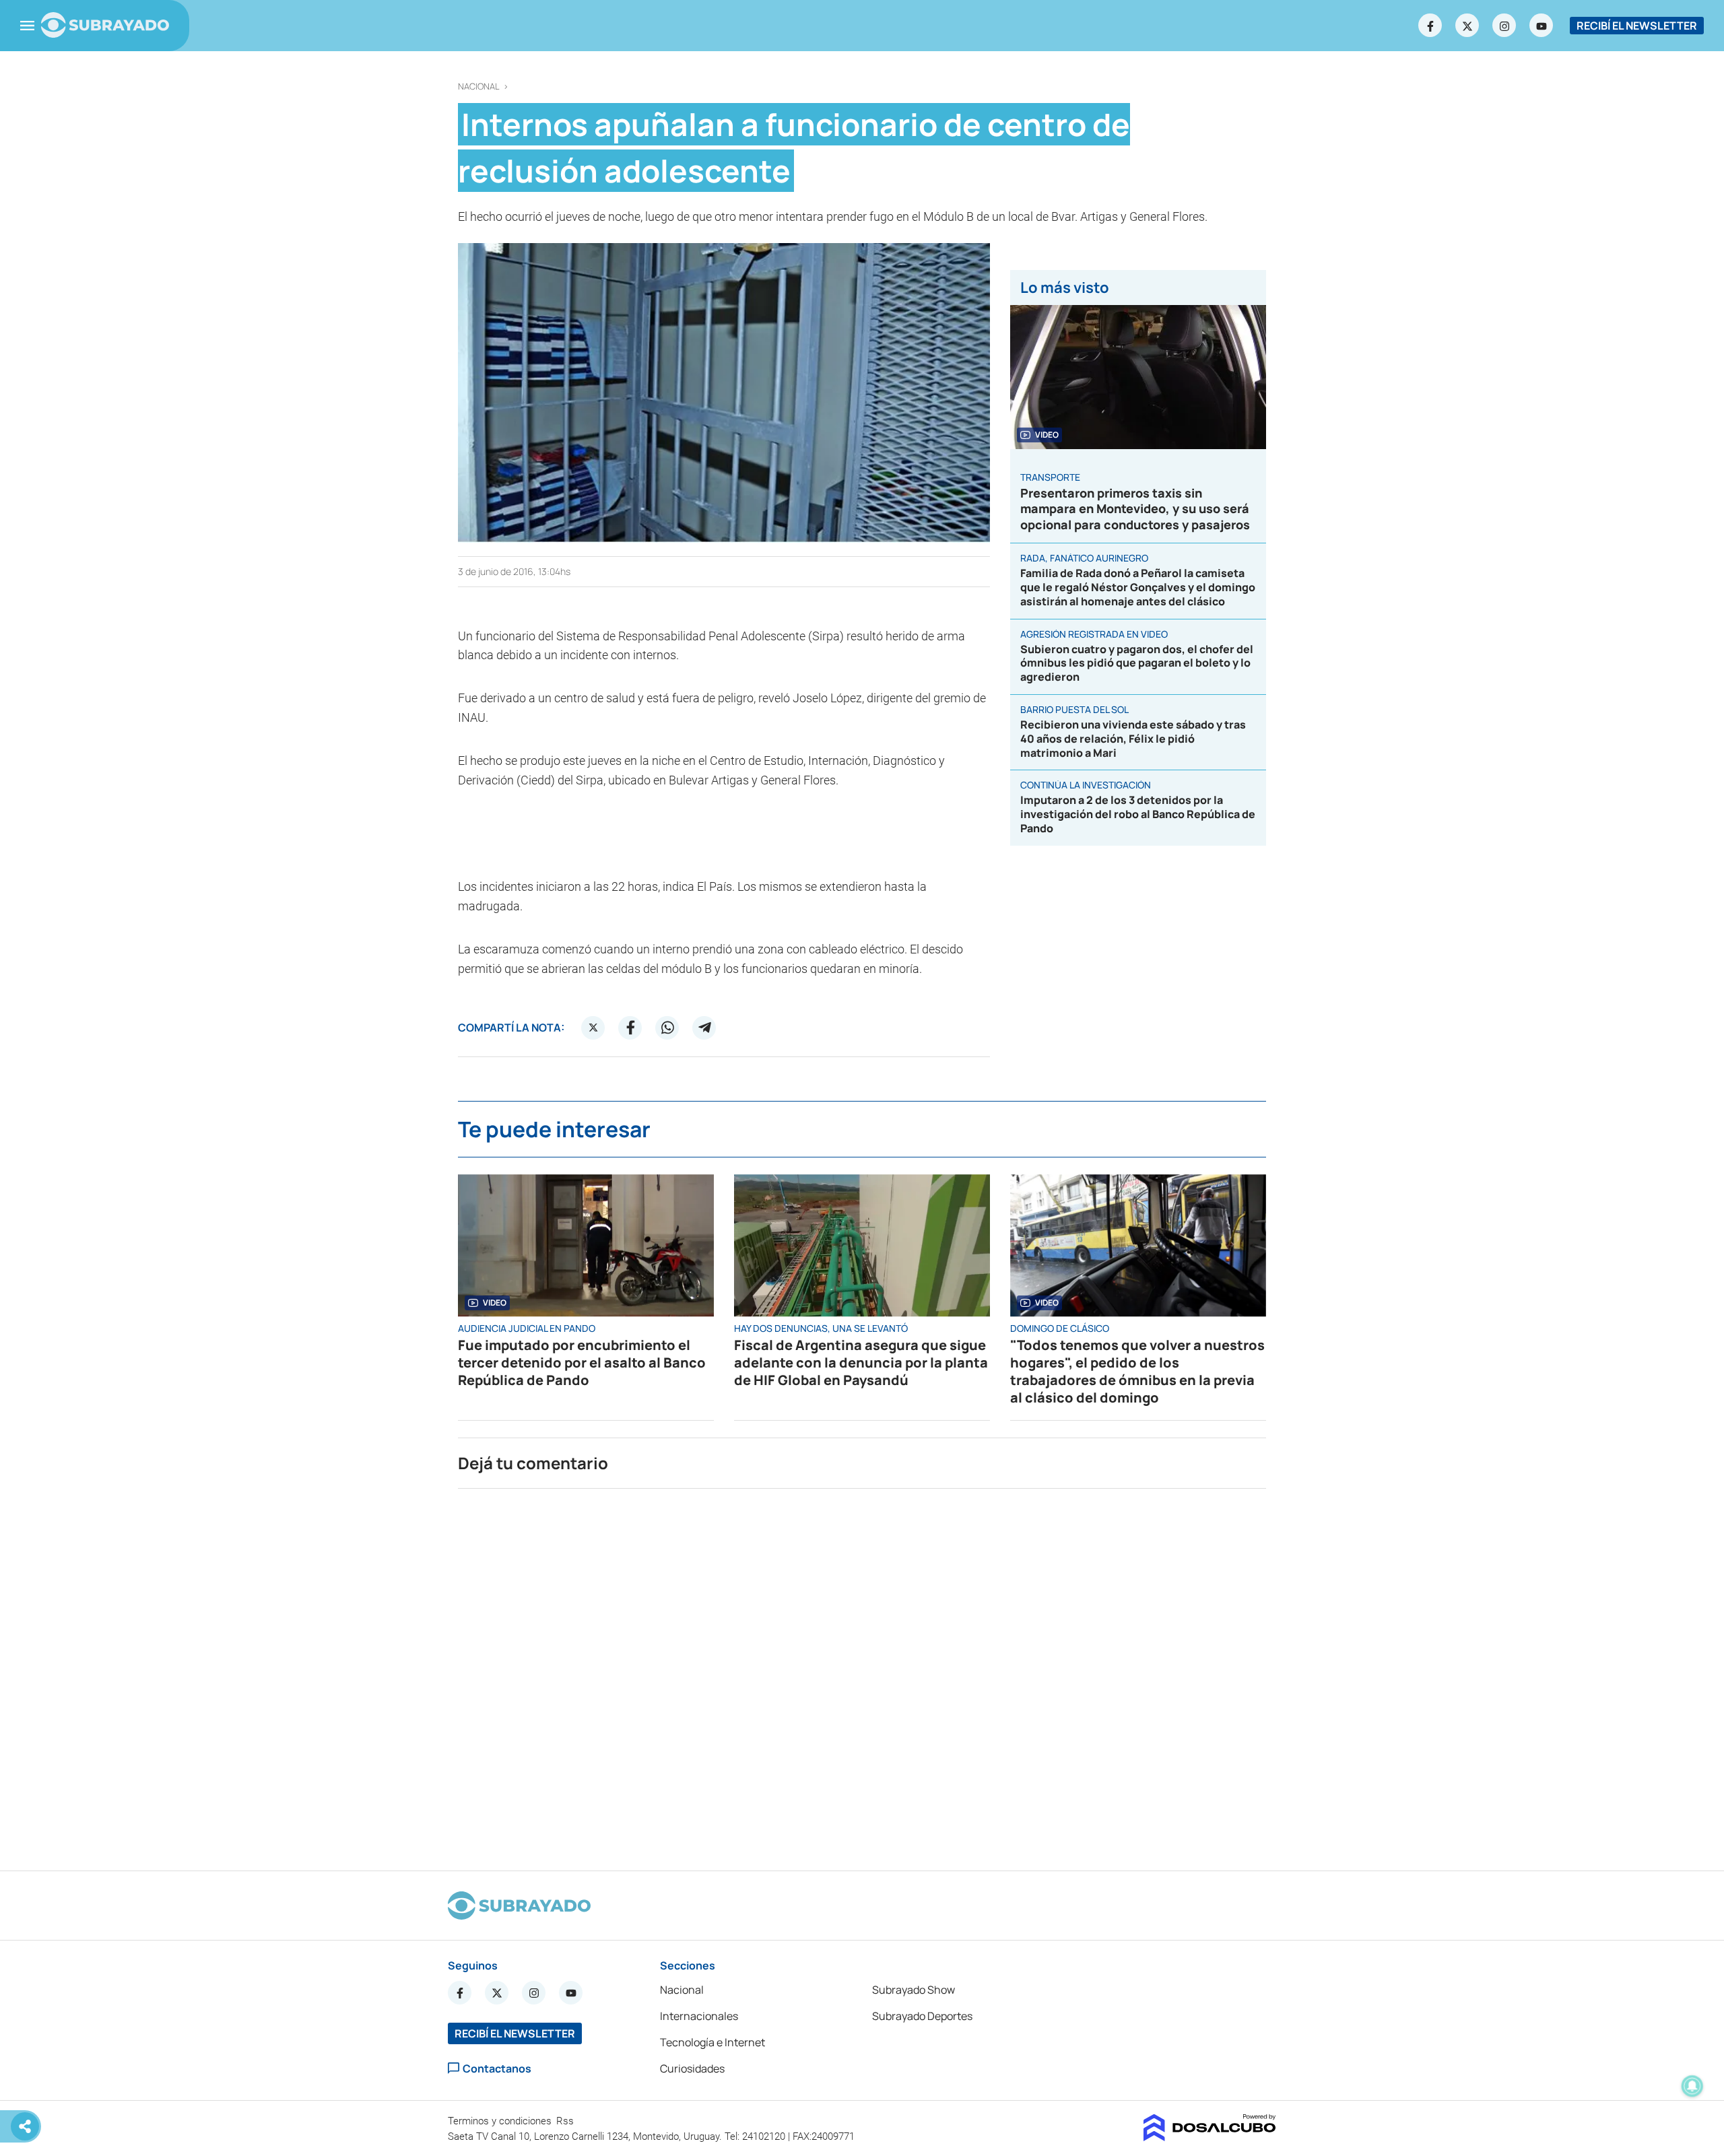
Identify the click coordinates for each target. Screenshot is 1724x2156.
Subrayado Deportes (922, 2016)
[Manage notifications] (1692, 2086)
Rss (566, 2121)
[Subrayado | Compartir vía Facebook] (630, 1028)
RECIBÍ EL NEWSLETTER (1637, 26)
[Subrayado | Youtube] (1541, 26)
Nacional (479, 87)
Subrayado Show (914, 1990)
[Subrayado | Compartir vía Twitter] (593, 1028)
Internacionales (699, 2016)
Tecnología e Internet (712, 2042)
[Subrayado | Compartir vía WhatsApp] (667, 1028)
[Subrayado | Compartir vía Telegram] (704, 1028)
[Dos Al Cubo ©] (1210, 2137)
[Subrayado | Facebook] (1430, 26)
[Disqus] (862, 1674)
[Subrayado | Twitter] (1467, 26)
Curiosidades (692, 2068)
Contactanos (497, 2068)
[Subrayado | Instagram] (1504, 26)
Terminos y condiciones (501, 2121)
